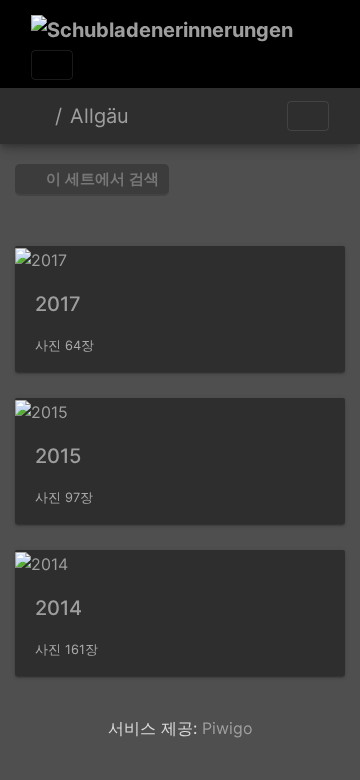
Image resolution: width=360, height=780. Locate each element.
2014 (58, 608)
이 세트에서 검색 (100, 178)
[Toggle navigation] (52, 65)
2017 (58, 304)
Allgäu (99, 116)
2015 (58, 456)
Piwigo (227, 728)
